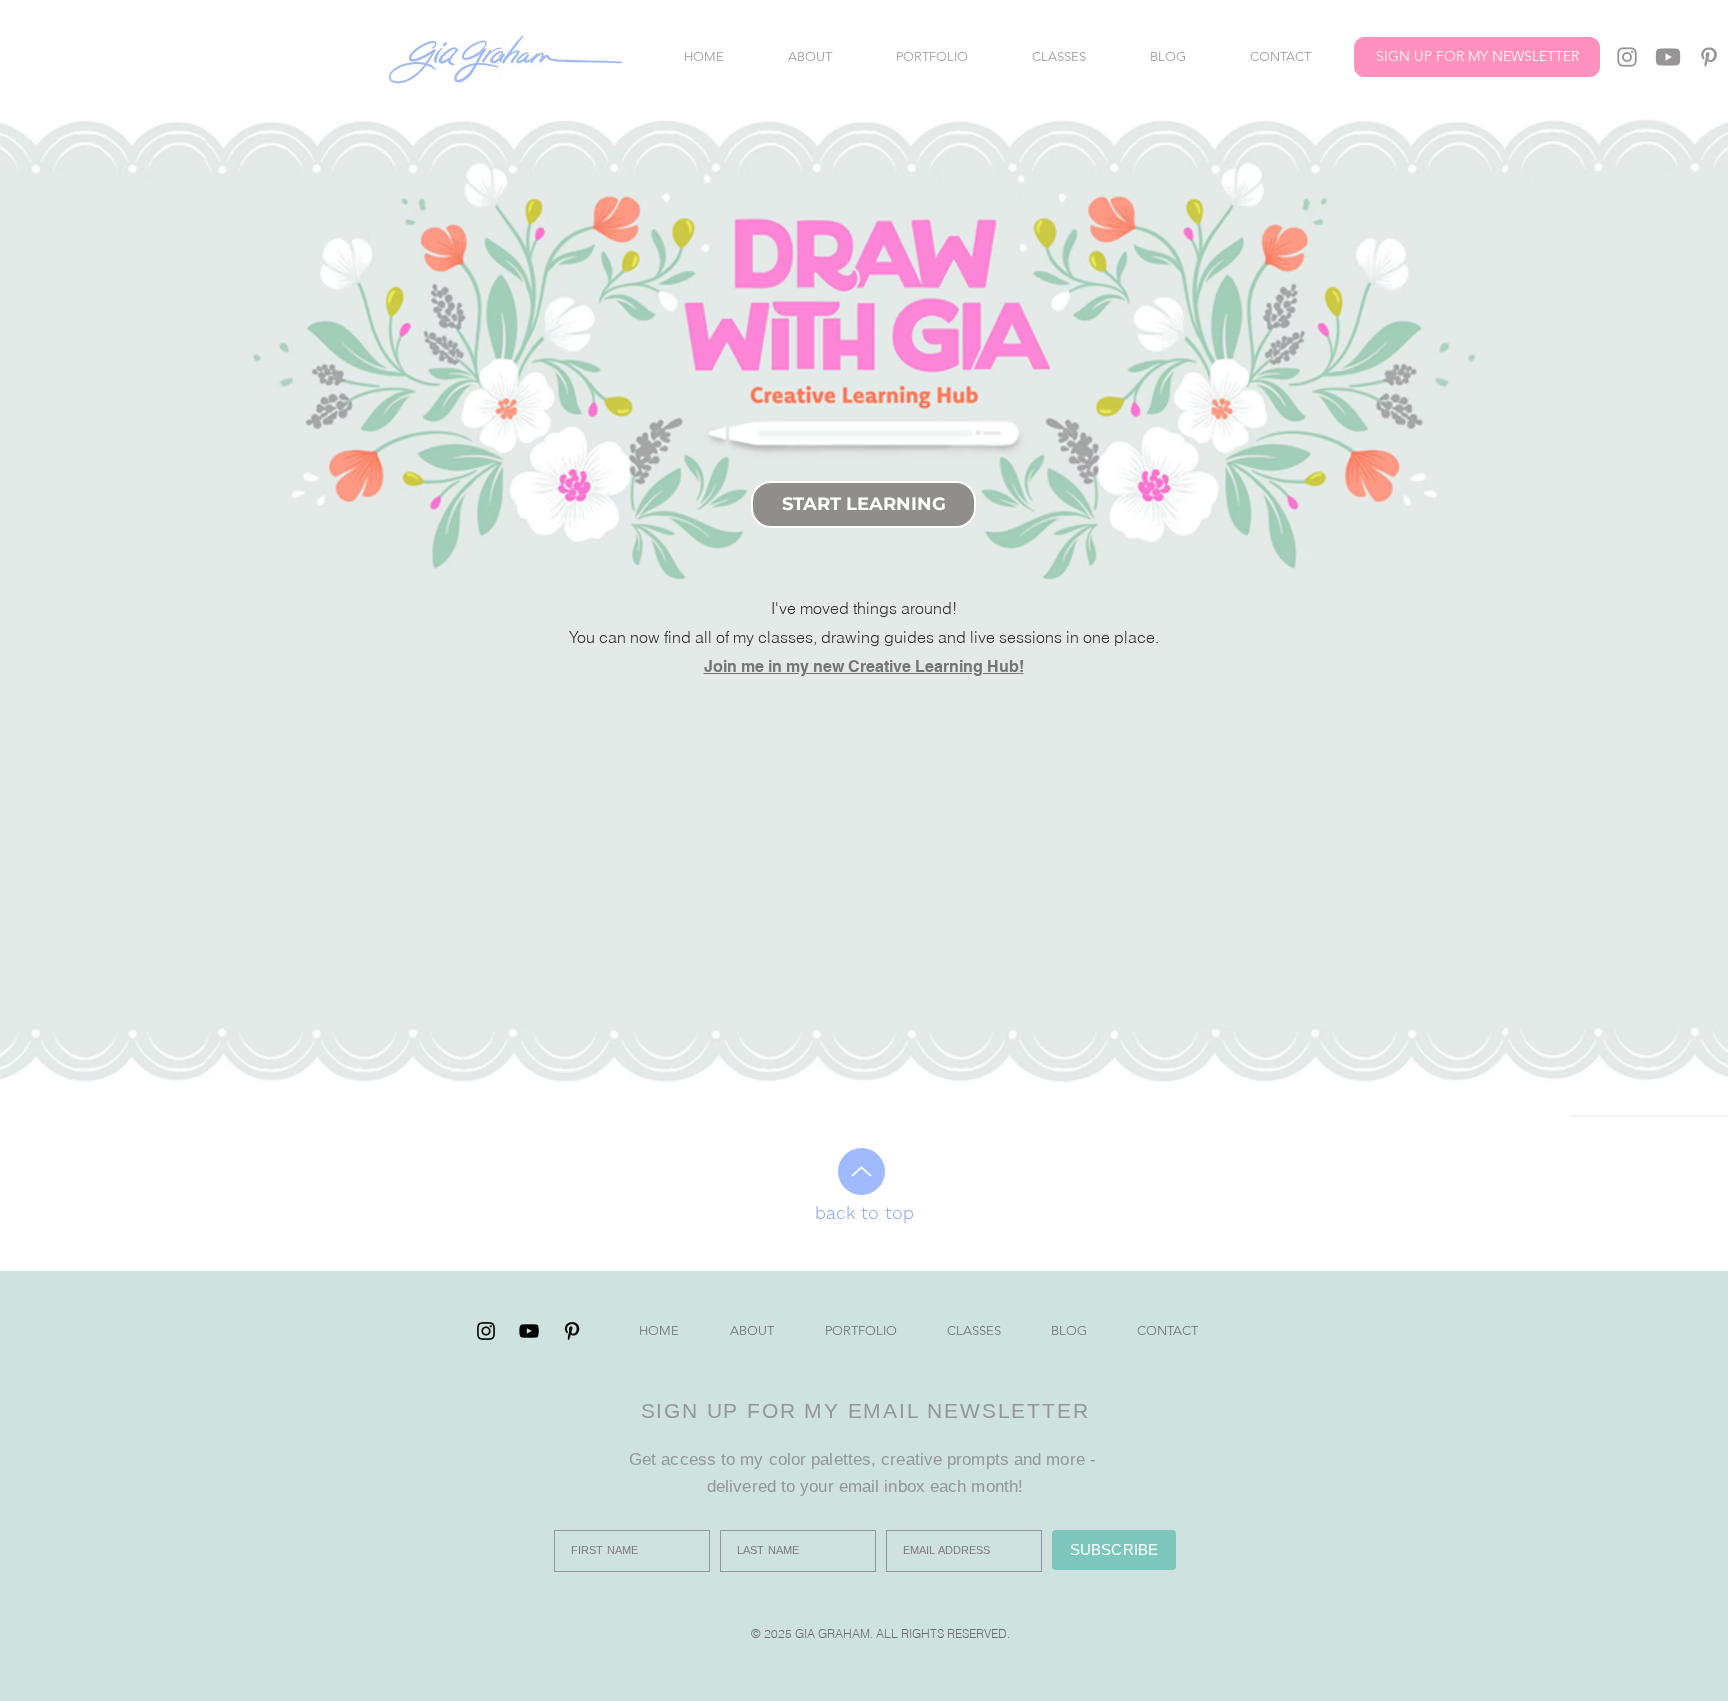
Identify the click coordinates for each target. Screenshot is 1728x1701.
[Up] (861, 1171)
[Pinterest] (1709, 57)
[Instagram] (1627, 57)
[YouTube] (1668, 57)
